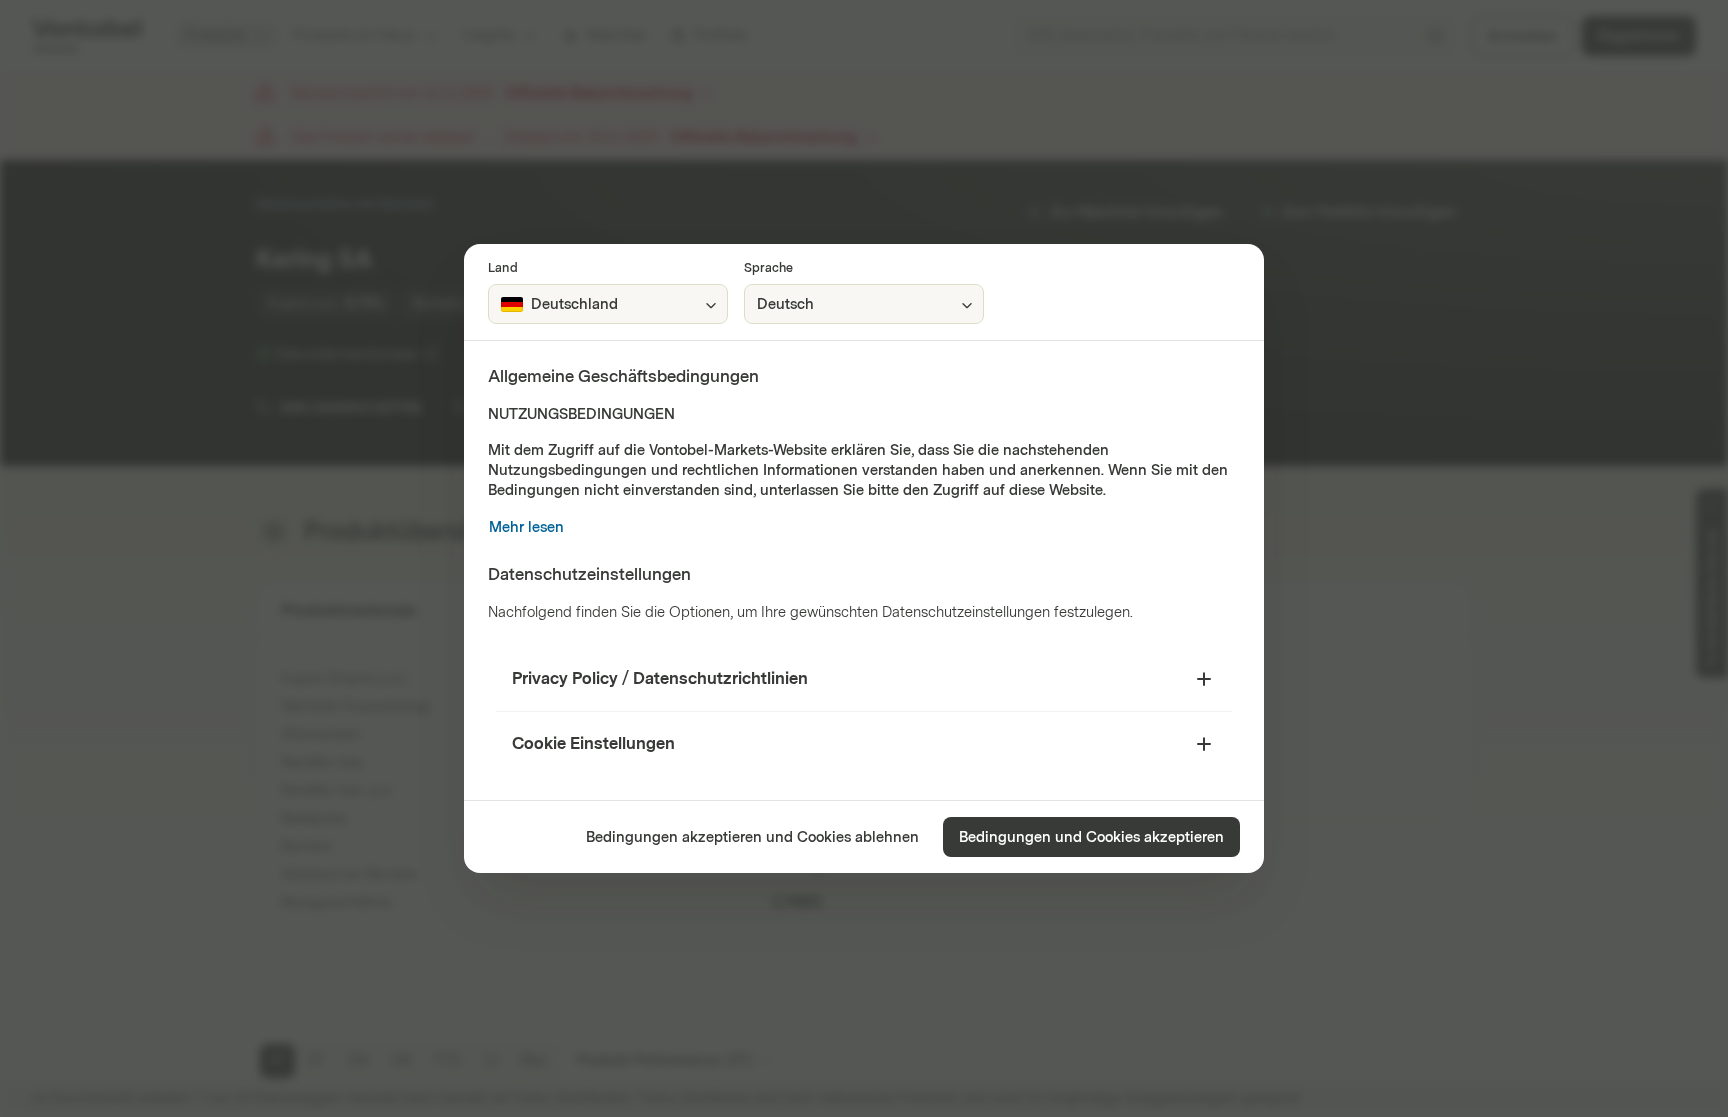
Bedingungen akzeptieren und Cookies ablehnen (752, 837)
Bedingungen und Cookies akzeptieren (1091, 837)
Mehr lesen (526, 527)
